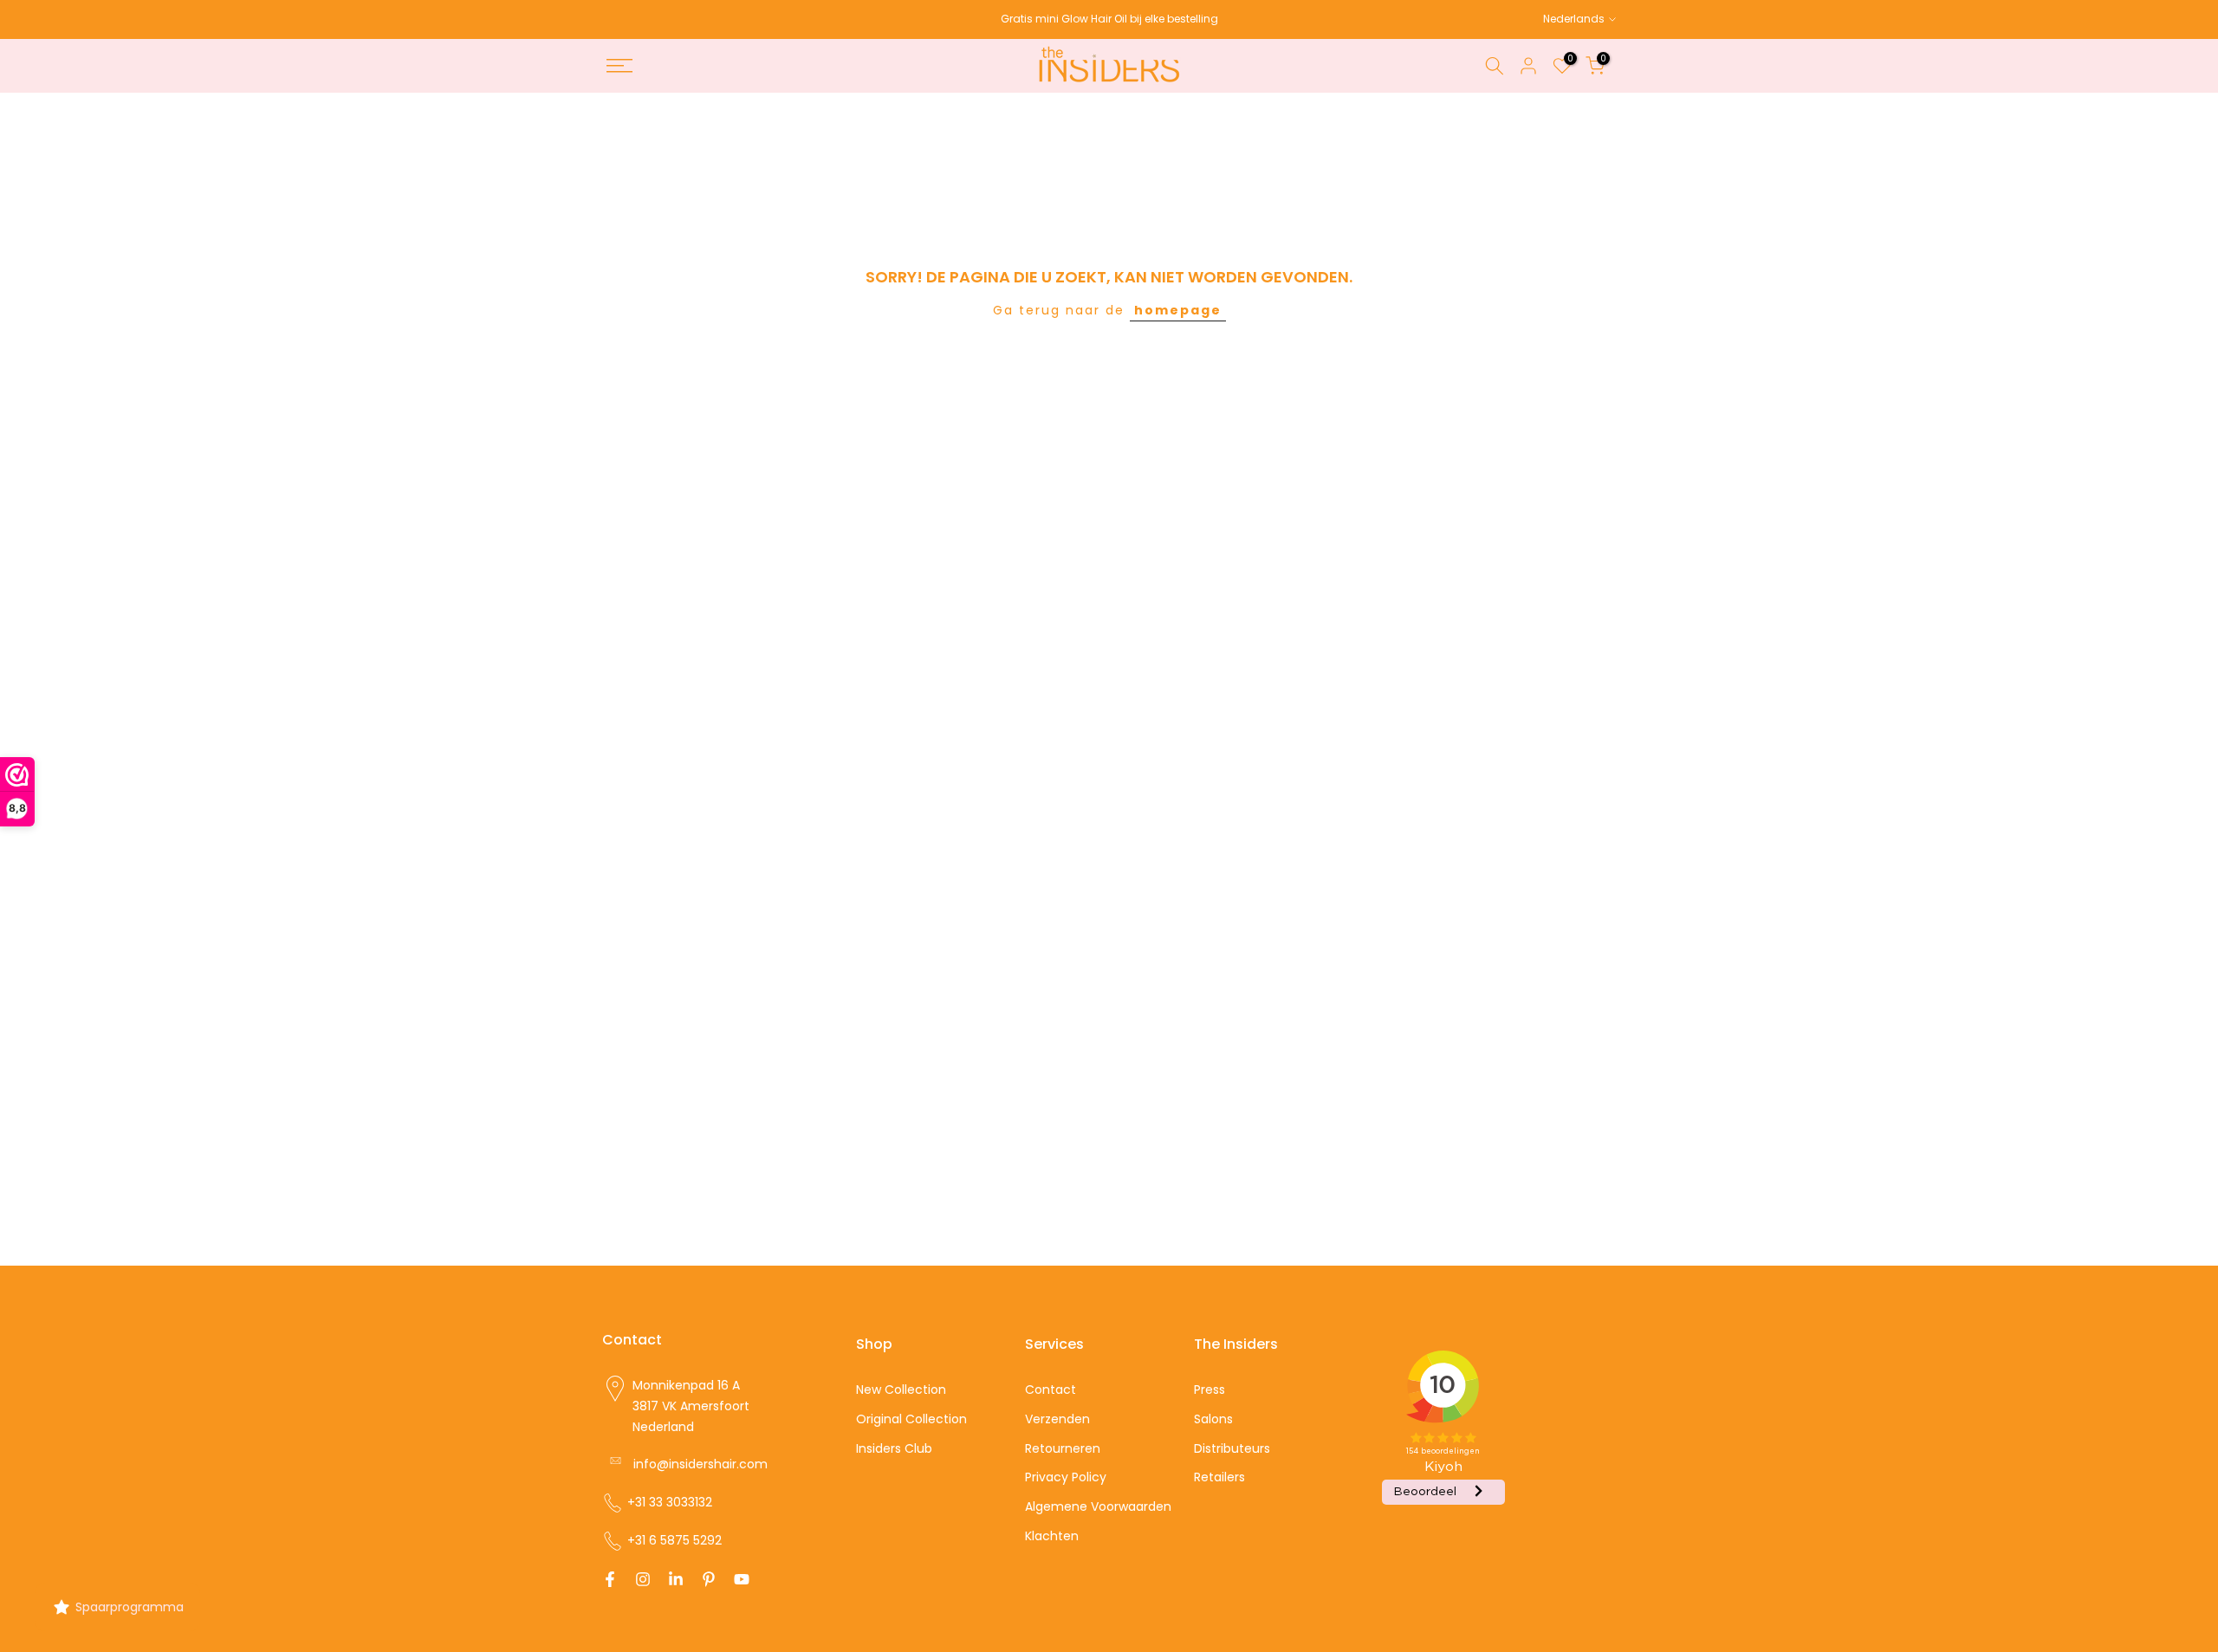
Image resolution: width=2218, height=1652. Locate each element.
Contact (1051, 1390)
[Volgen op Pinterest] (709, 1579)
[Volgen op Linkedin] (676, 1579)
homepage (1178, 310)
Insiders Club (894, 1448)
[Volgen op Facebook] (610, 1579)
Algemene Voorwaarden (1098, 1506)
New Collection (901, 1390)
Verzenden (1057, 1418)
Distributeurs (1232, 1448)
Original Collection (911, 1418)
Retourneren (1063, 1448)
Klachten (1052, 1535)
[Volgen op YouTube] (742, 1579)
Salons (1213, 1418)
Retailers (1219, 1477)
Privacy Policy (1066, 1477)
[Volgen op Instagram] (643, 1579)
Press (1210, 1390)
